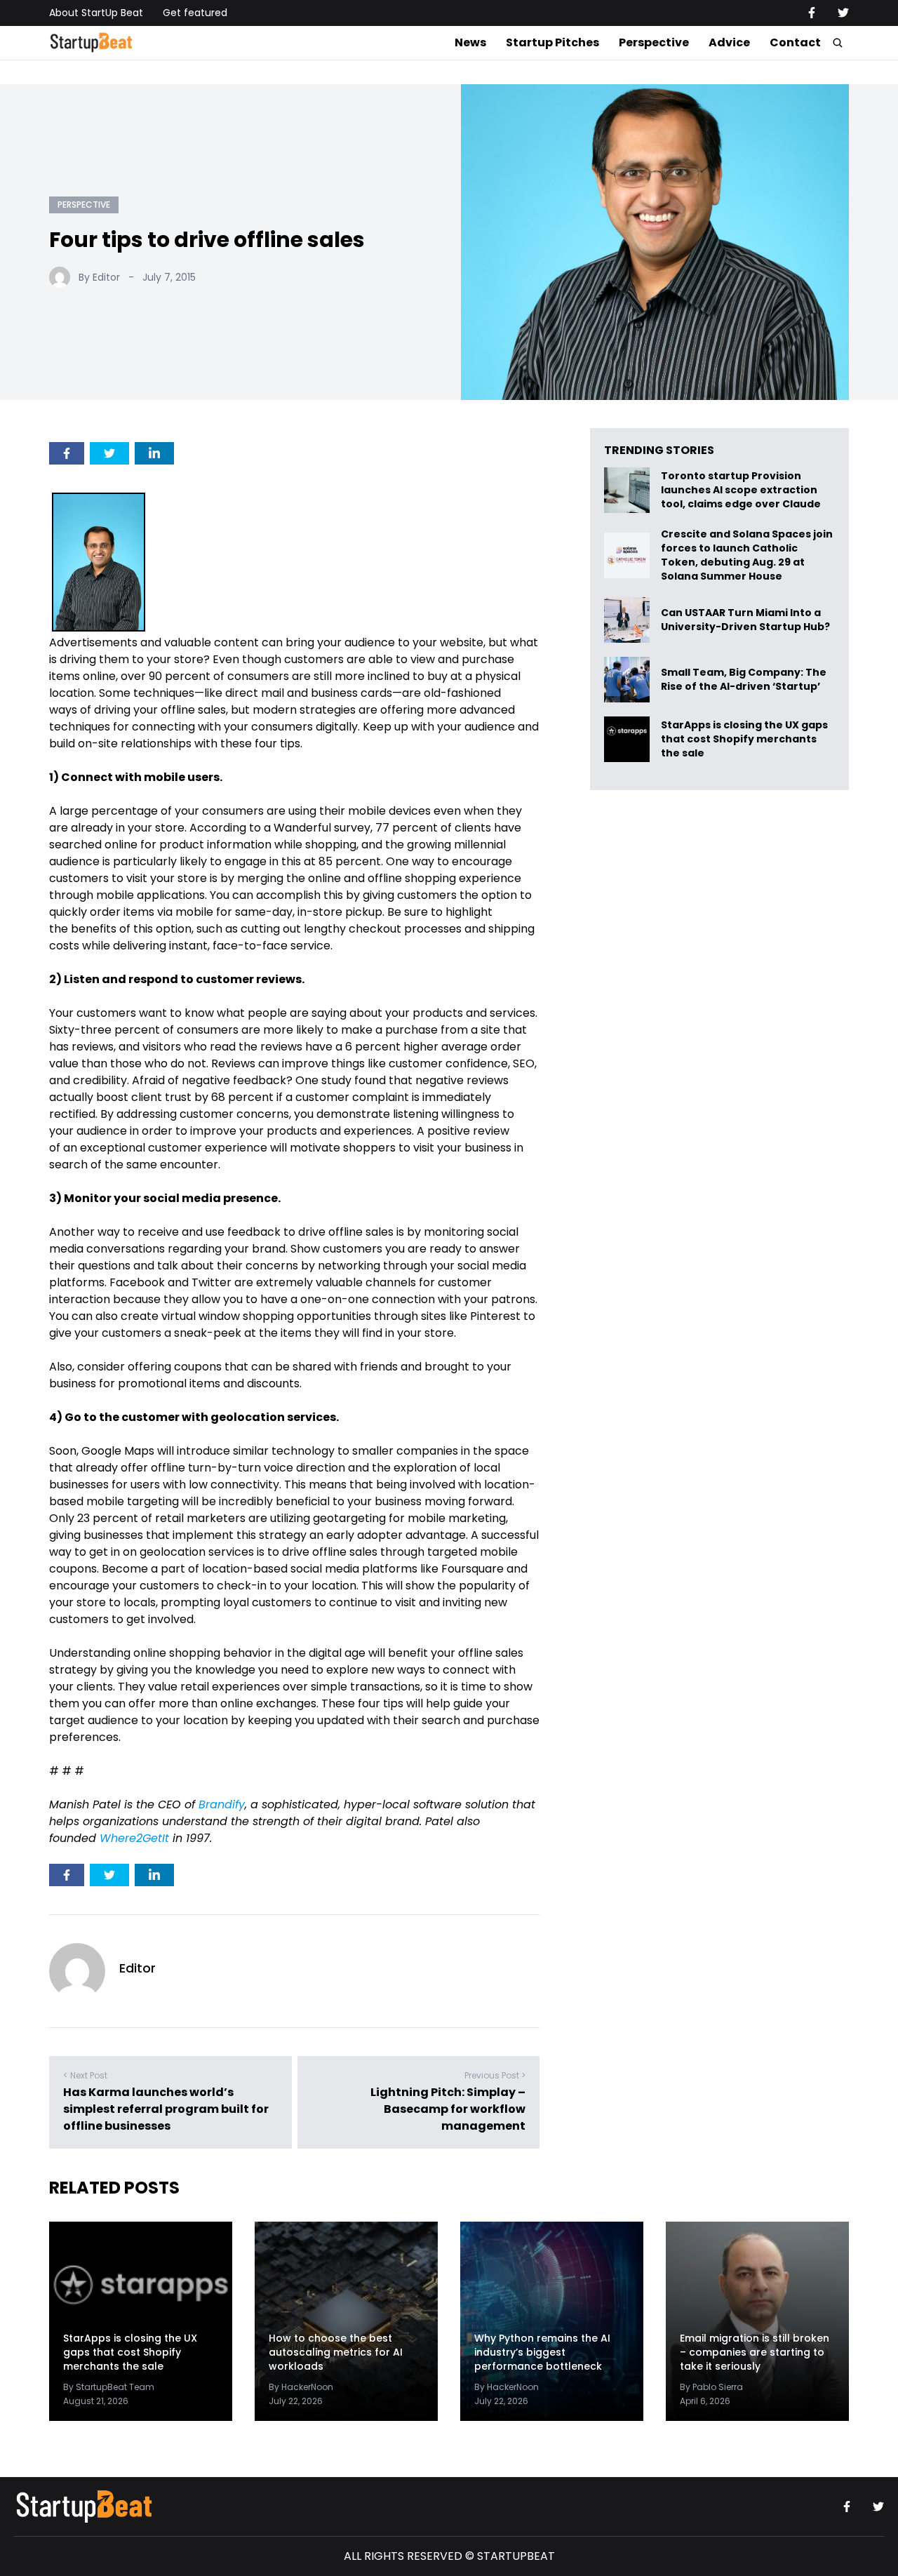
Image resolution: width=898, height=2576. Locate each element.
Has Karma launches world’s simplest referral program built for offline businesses (166, 2109)
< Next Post (85, 2075)
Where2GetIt (134, 1838)
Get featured (195, 13)
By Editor (99, 277)
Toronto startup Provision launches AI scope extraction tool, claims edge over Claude (742, 490)
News (470, 42)
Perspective (654, 42)
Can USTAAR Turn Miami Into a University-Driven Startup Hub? (745, 620)
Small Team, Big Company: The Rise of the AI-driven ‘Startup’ (744, 680)
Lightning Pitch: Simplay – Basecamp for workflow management (448, 2109)
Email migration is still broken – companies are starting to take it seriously (755, 2352)
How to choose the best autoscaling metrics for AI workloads (336, 2352)
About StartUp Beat (96, 13)
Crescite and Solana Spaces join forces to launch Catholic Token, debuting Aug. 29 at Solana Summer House (747, 555)
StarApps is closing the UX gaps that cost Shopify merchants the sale (744, 739)
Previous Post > (495, 2075)
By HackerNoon (301, 2387)
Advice (729, 42)
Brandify (222, 1804)
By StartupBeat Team (109, 2387)
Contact (795, 42)
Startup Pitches (552, 42)
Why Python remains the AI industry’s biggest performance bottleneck (542, 2352)
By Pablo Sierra (711, 2387)
